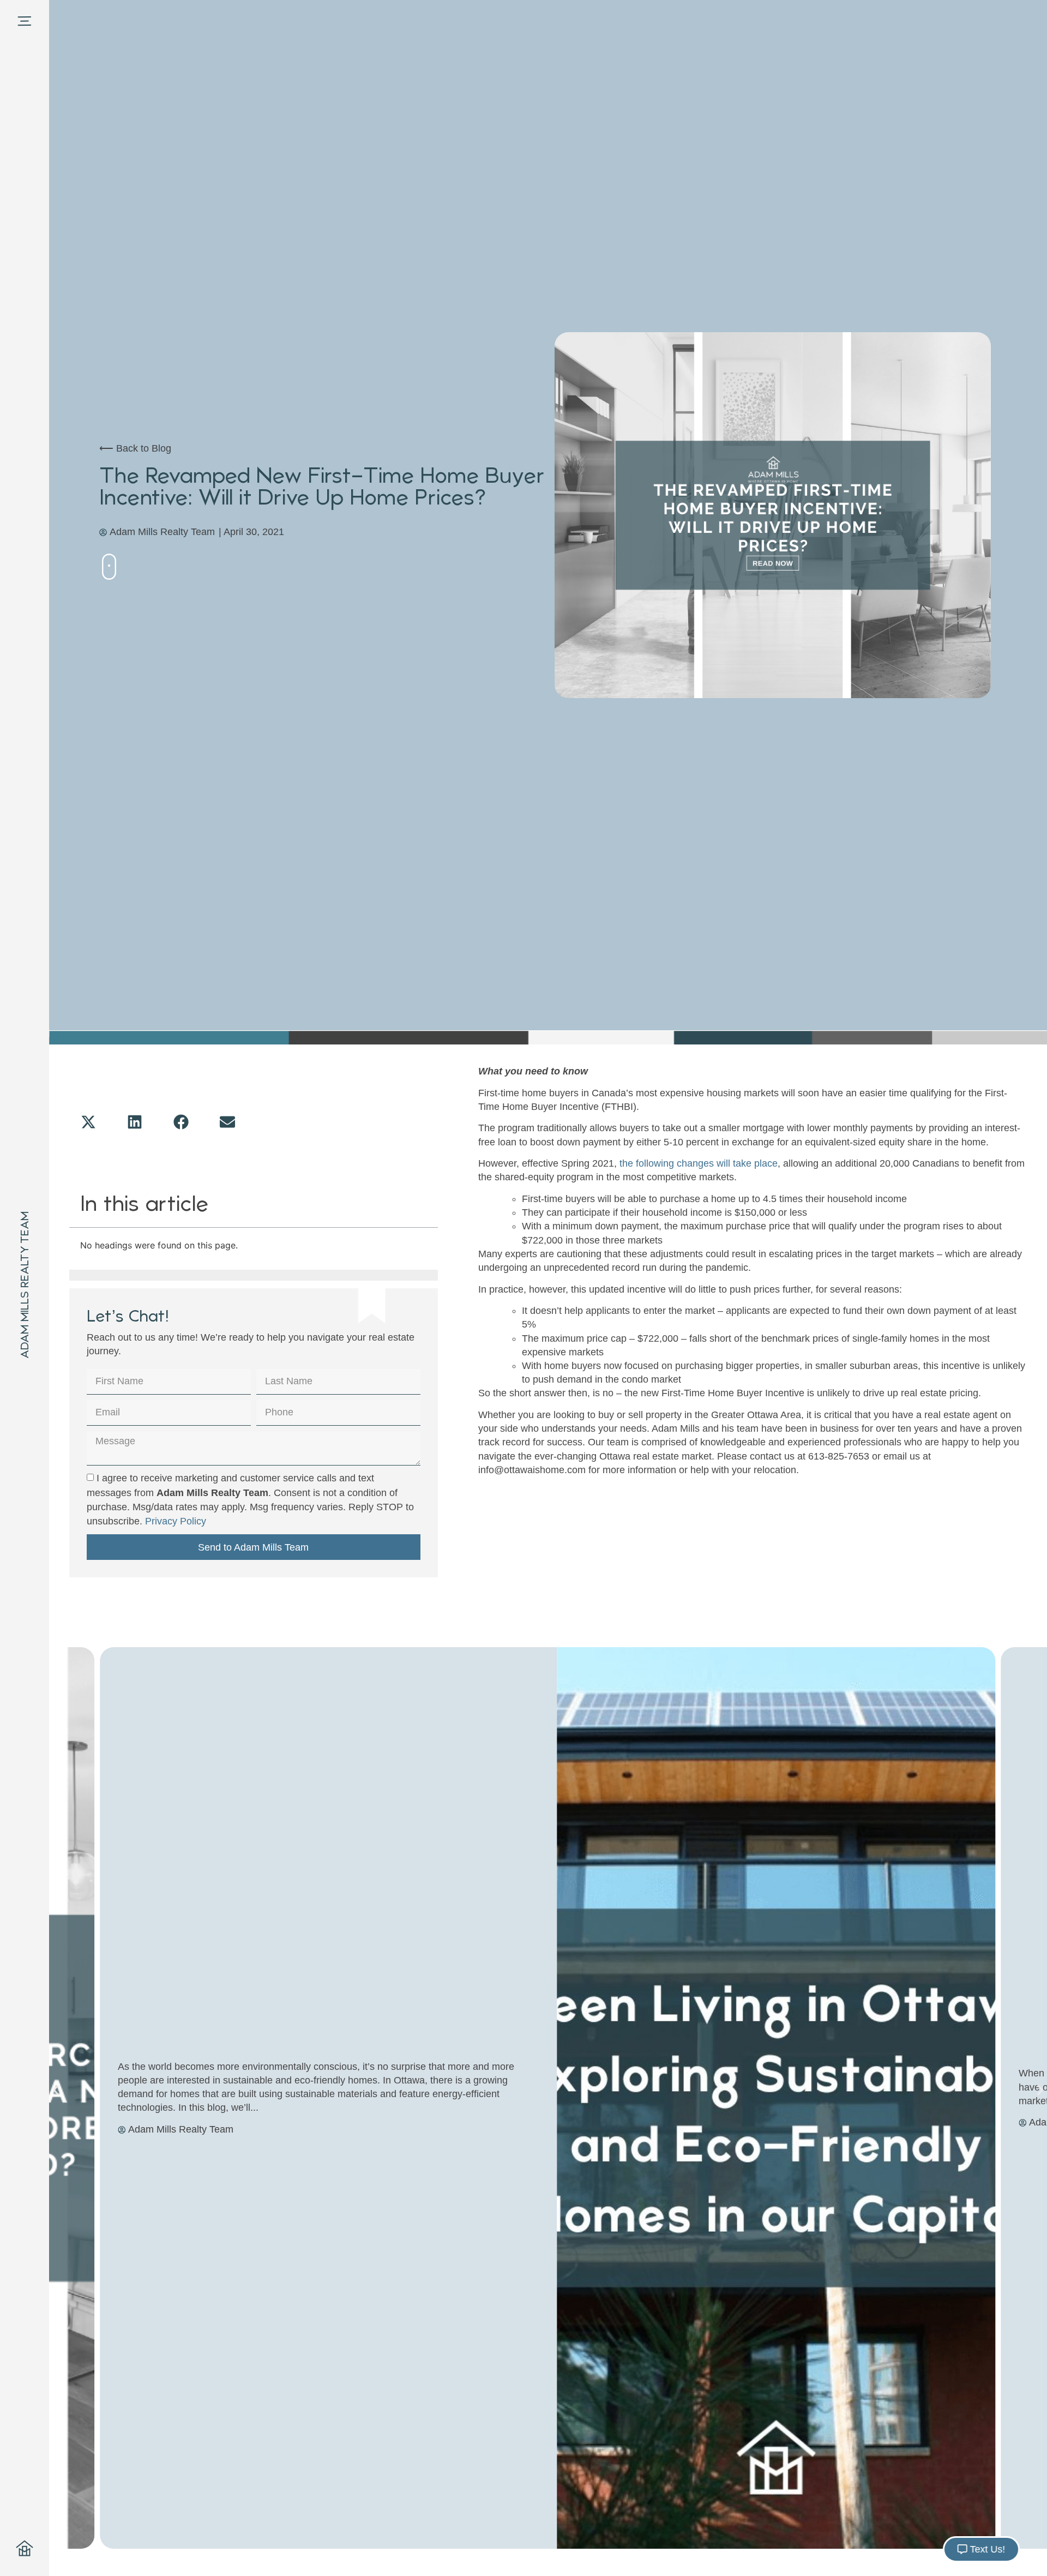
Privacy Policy (176, 1521)
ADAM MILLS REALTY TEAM (25, 1285)
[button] (90, 1122)
